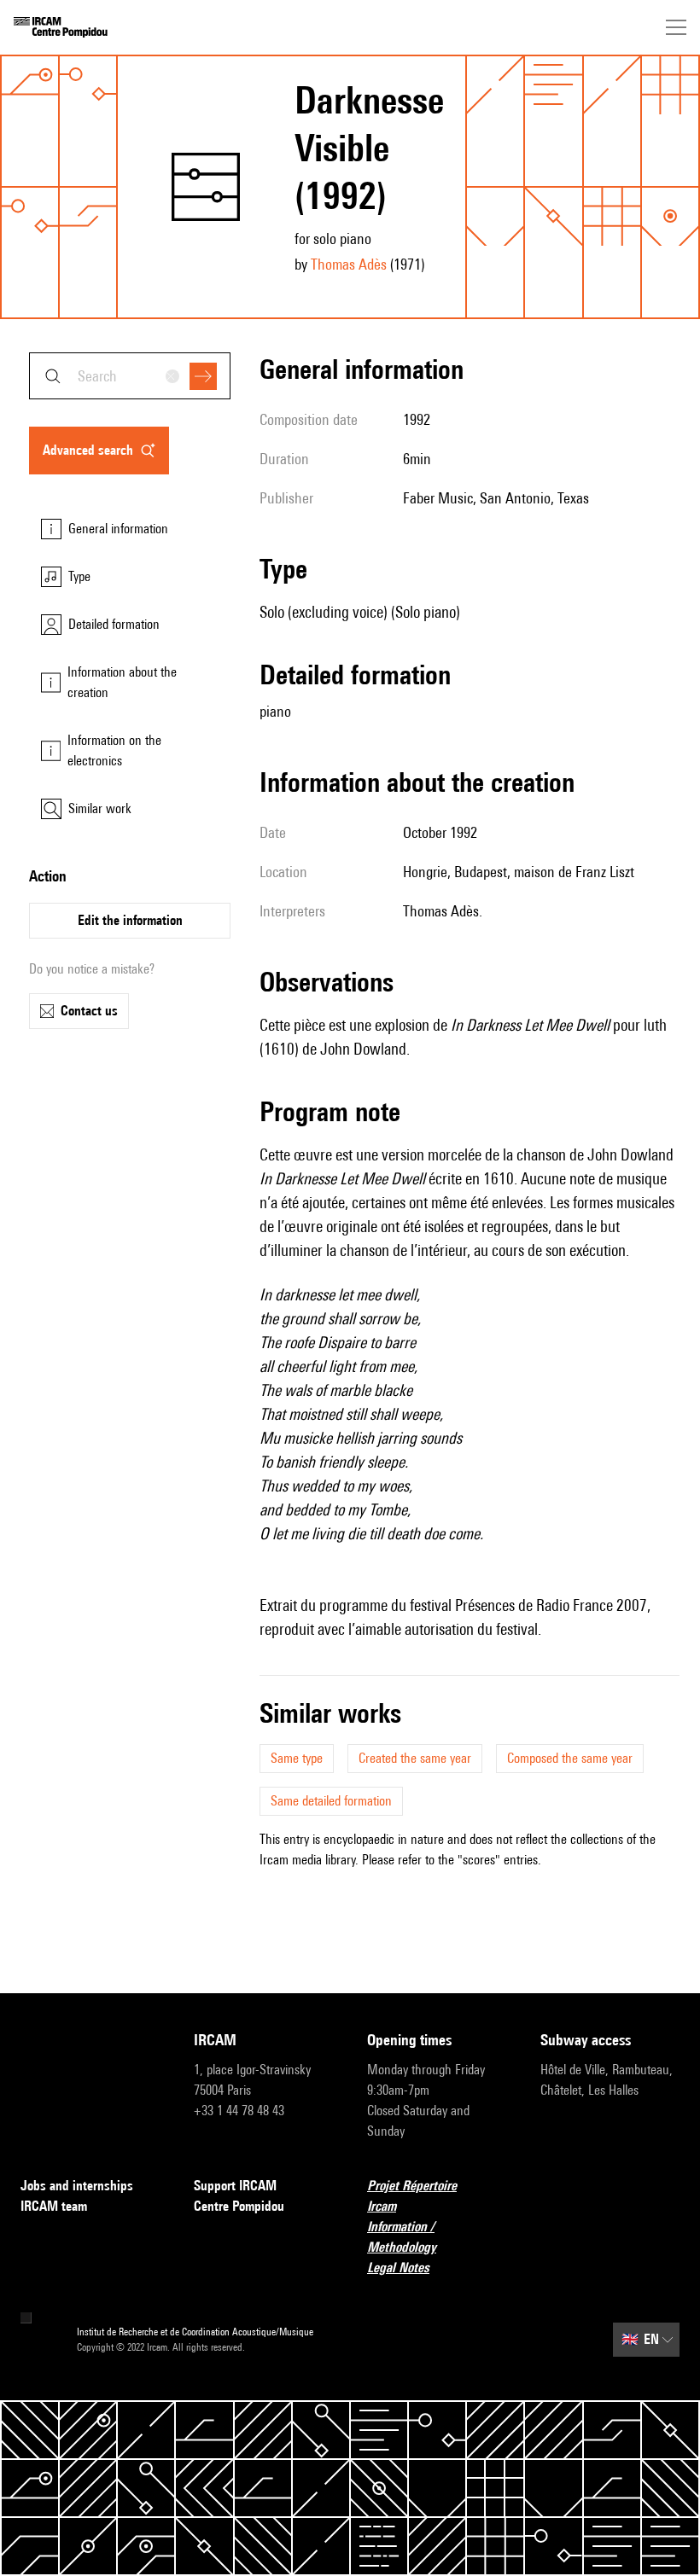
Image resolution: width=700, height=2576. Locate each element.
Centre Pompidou (239, 2206)
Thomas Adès (349, 264)
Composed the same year (570, 1758)
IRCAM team (54, 2206)
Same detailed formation (331, 1801)
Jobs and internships (77, 2186)
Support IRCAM (235, 2186)
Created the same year (415, 1758)
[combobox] (130, 376)
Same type (297, 1758)
